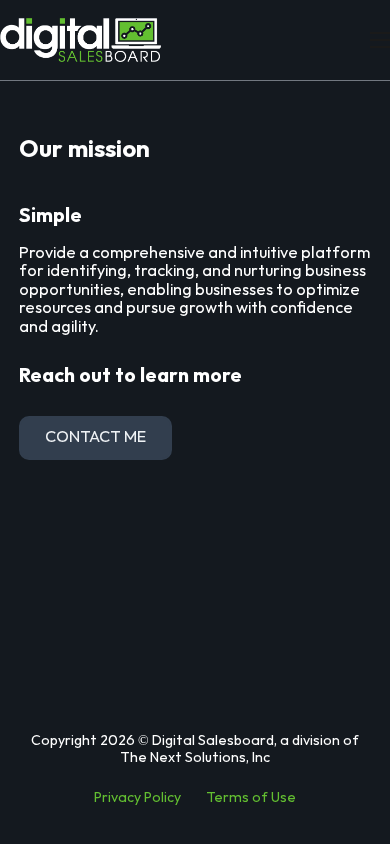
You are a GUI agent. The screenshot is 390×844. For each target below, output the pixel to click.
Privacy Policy (137, 797)
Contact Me (95, 437)
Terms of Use (251, 797)
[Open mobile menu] (380, 40)
